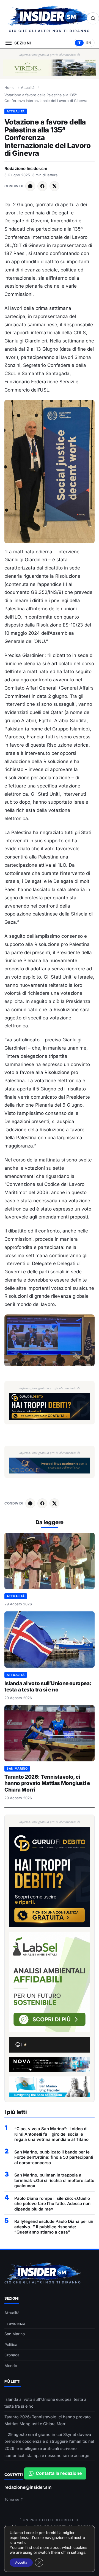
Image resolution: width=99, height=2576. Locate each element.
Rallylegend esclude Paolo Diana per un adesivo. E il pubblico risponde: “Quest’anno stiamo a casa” (54, 2227)
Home (9, 87)
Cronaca (12, 2355)
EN (89, 43)
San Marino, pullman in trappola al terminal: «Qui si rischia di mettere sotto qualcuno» (54, 2180)
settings (78, 2552)
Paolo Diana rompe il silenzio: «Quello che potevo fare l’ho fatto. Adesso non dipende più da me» (52, 2204)
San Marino (17, 1769)
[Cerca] (93, 18)
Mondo (11, 2366)
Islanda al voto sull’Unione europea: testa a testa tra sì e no (48, 1687)
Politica (11, 2344)
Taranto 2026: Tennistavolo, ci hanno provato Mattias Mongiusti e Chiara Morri (47, 1783)
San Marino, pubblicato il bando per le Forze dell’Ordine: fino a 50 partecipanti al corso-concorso (54, 2157)
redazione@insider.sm (28, 2487)
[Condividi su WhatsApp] (30, 186)
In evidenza (15, 2323)
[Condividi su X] (54, 186)
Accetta (21, 2562)
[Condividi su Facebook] (42, 186)
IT (79, 43)
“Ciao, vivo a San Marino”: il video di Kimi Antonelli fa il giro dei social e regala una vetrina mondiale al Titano (51, 2134)
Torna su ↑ (14, 2499)
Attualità (28, 87)
